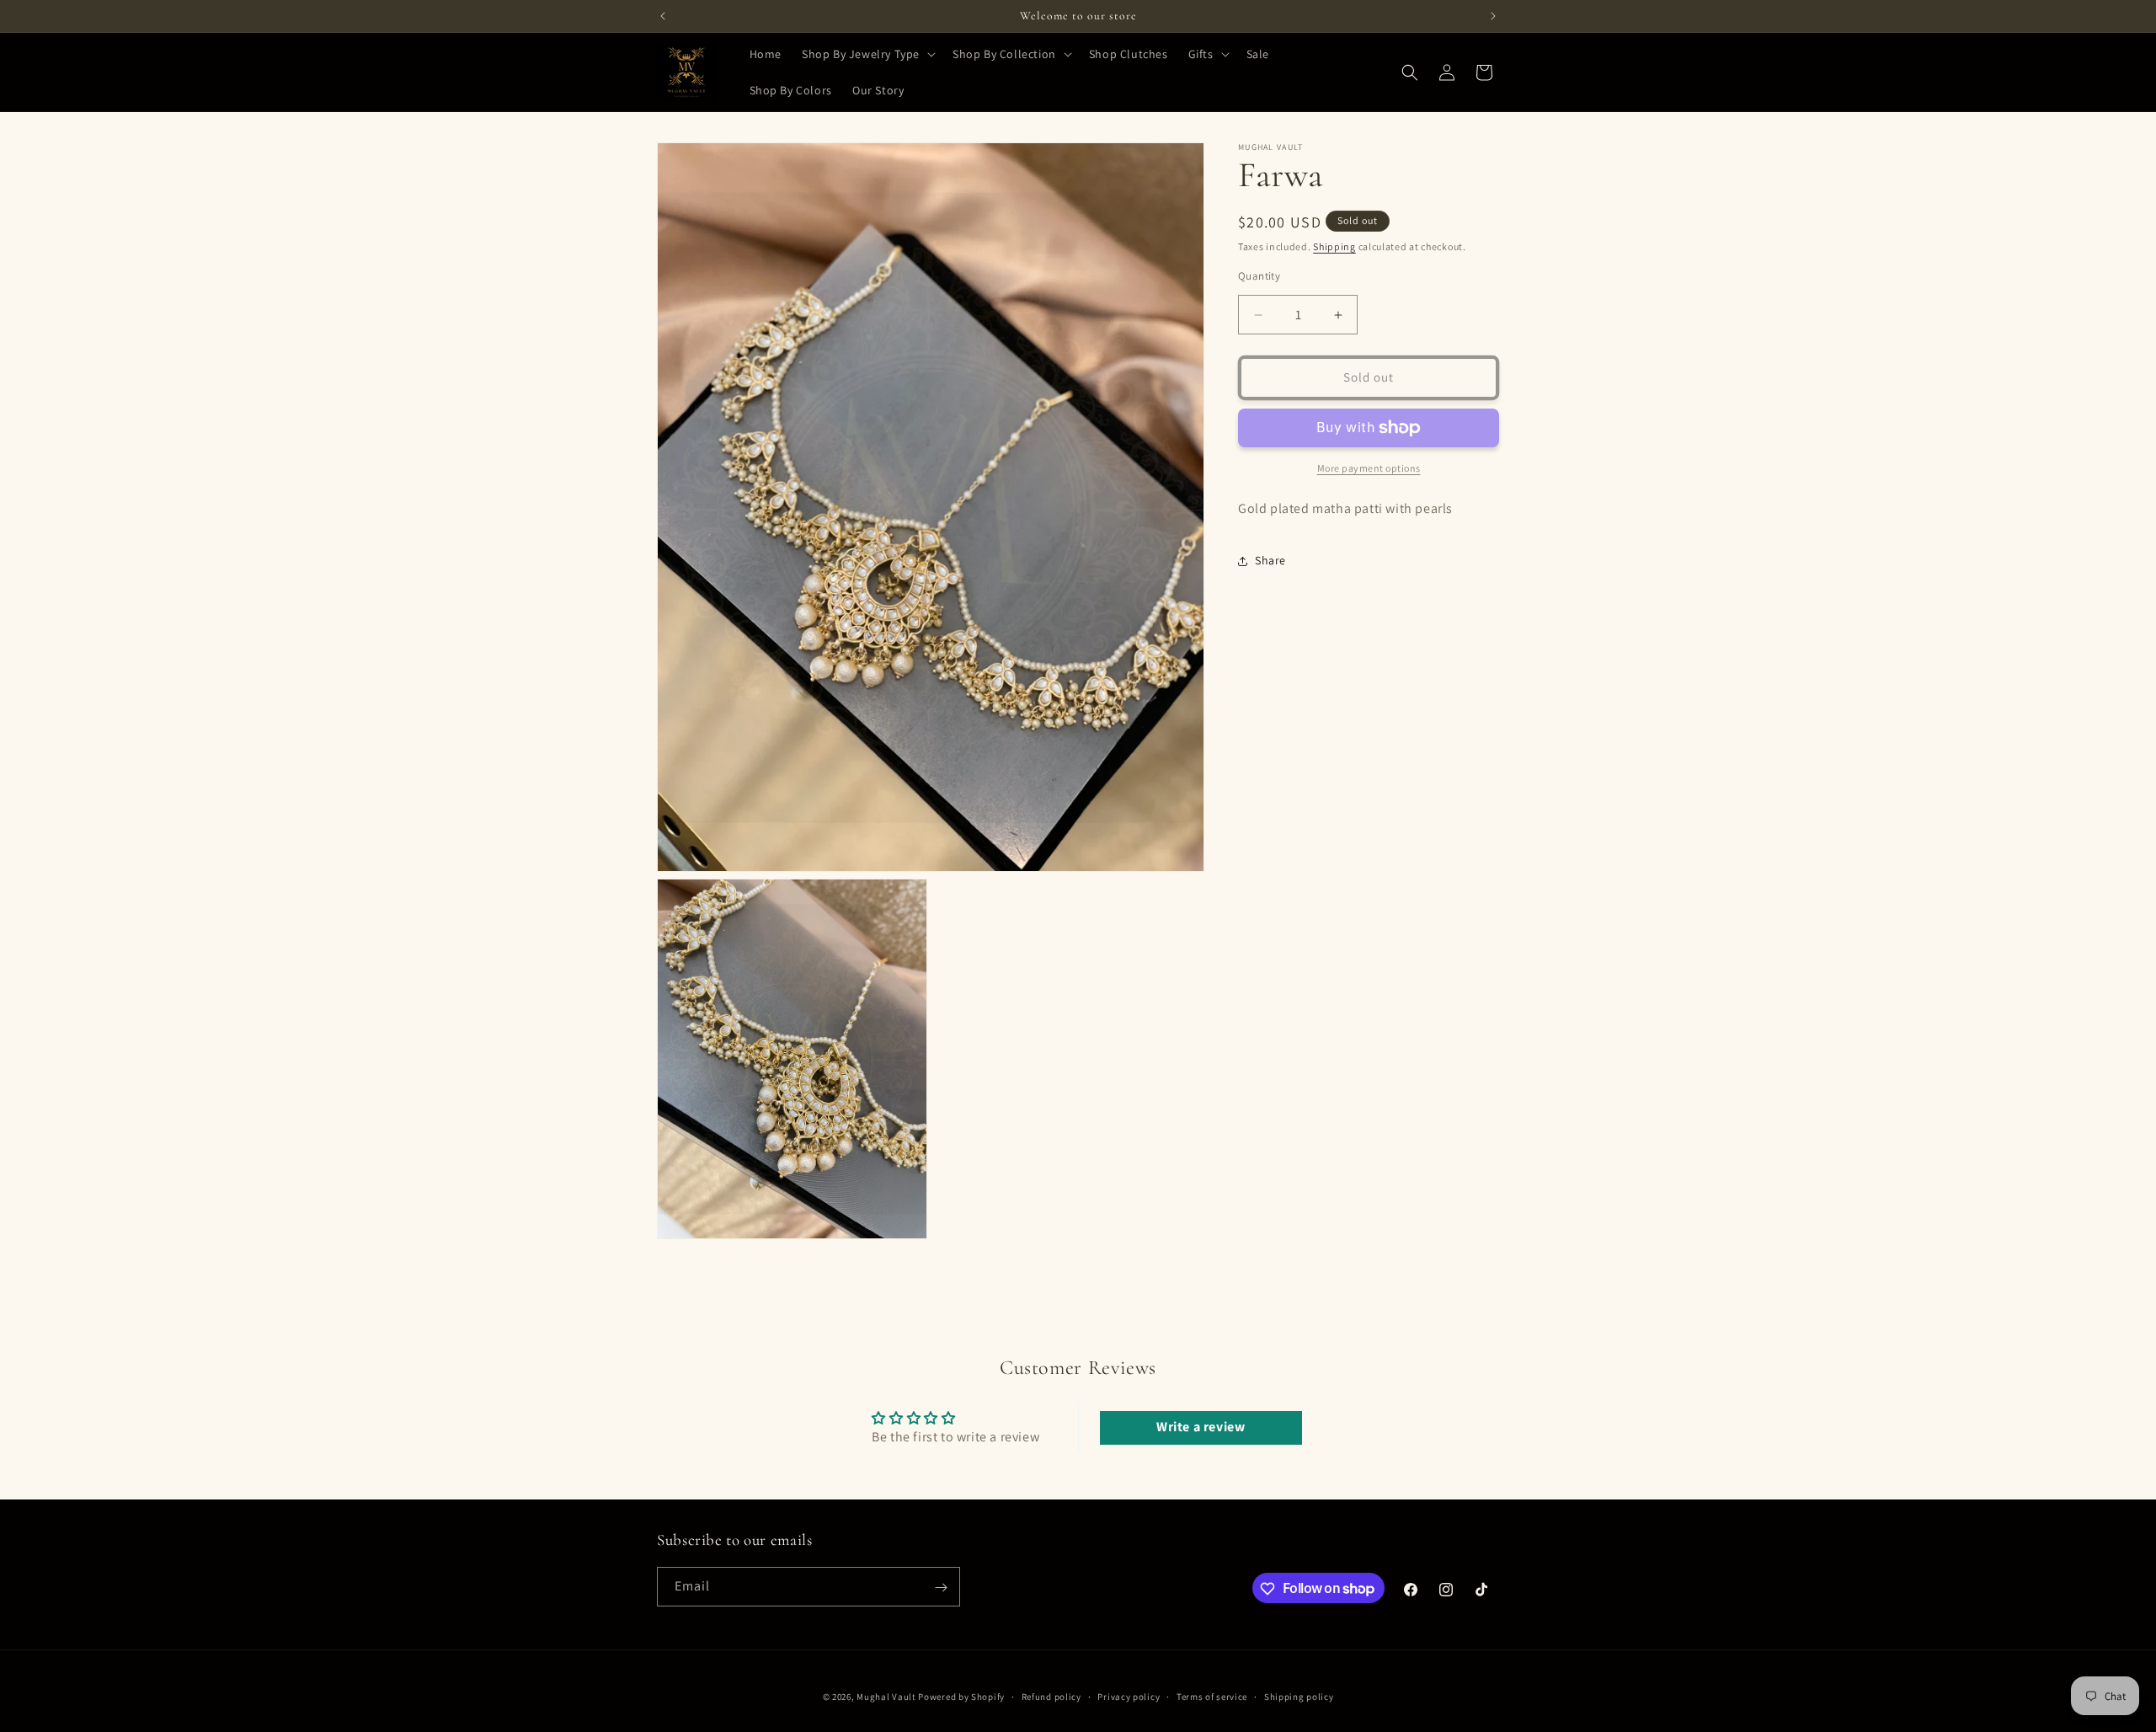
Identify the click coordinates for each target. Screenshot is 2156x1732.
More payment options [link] (1369, 468)
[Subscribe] (941, 1588)
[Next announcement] (1493, 16)
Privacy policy (1129, 1696)
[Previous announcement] (663, 16)
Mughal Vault (886, 1697)
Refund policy (1051, 1696)
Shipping (1334, 246)
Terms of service (1212, 1696)
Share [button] (1270, 561)
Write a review (1201, 1427)
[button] (867, 54)
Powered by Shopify (961, 1697)
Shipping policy (1299, 1696)
